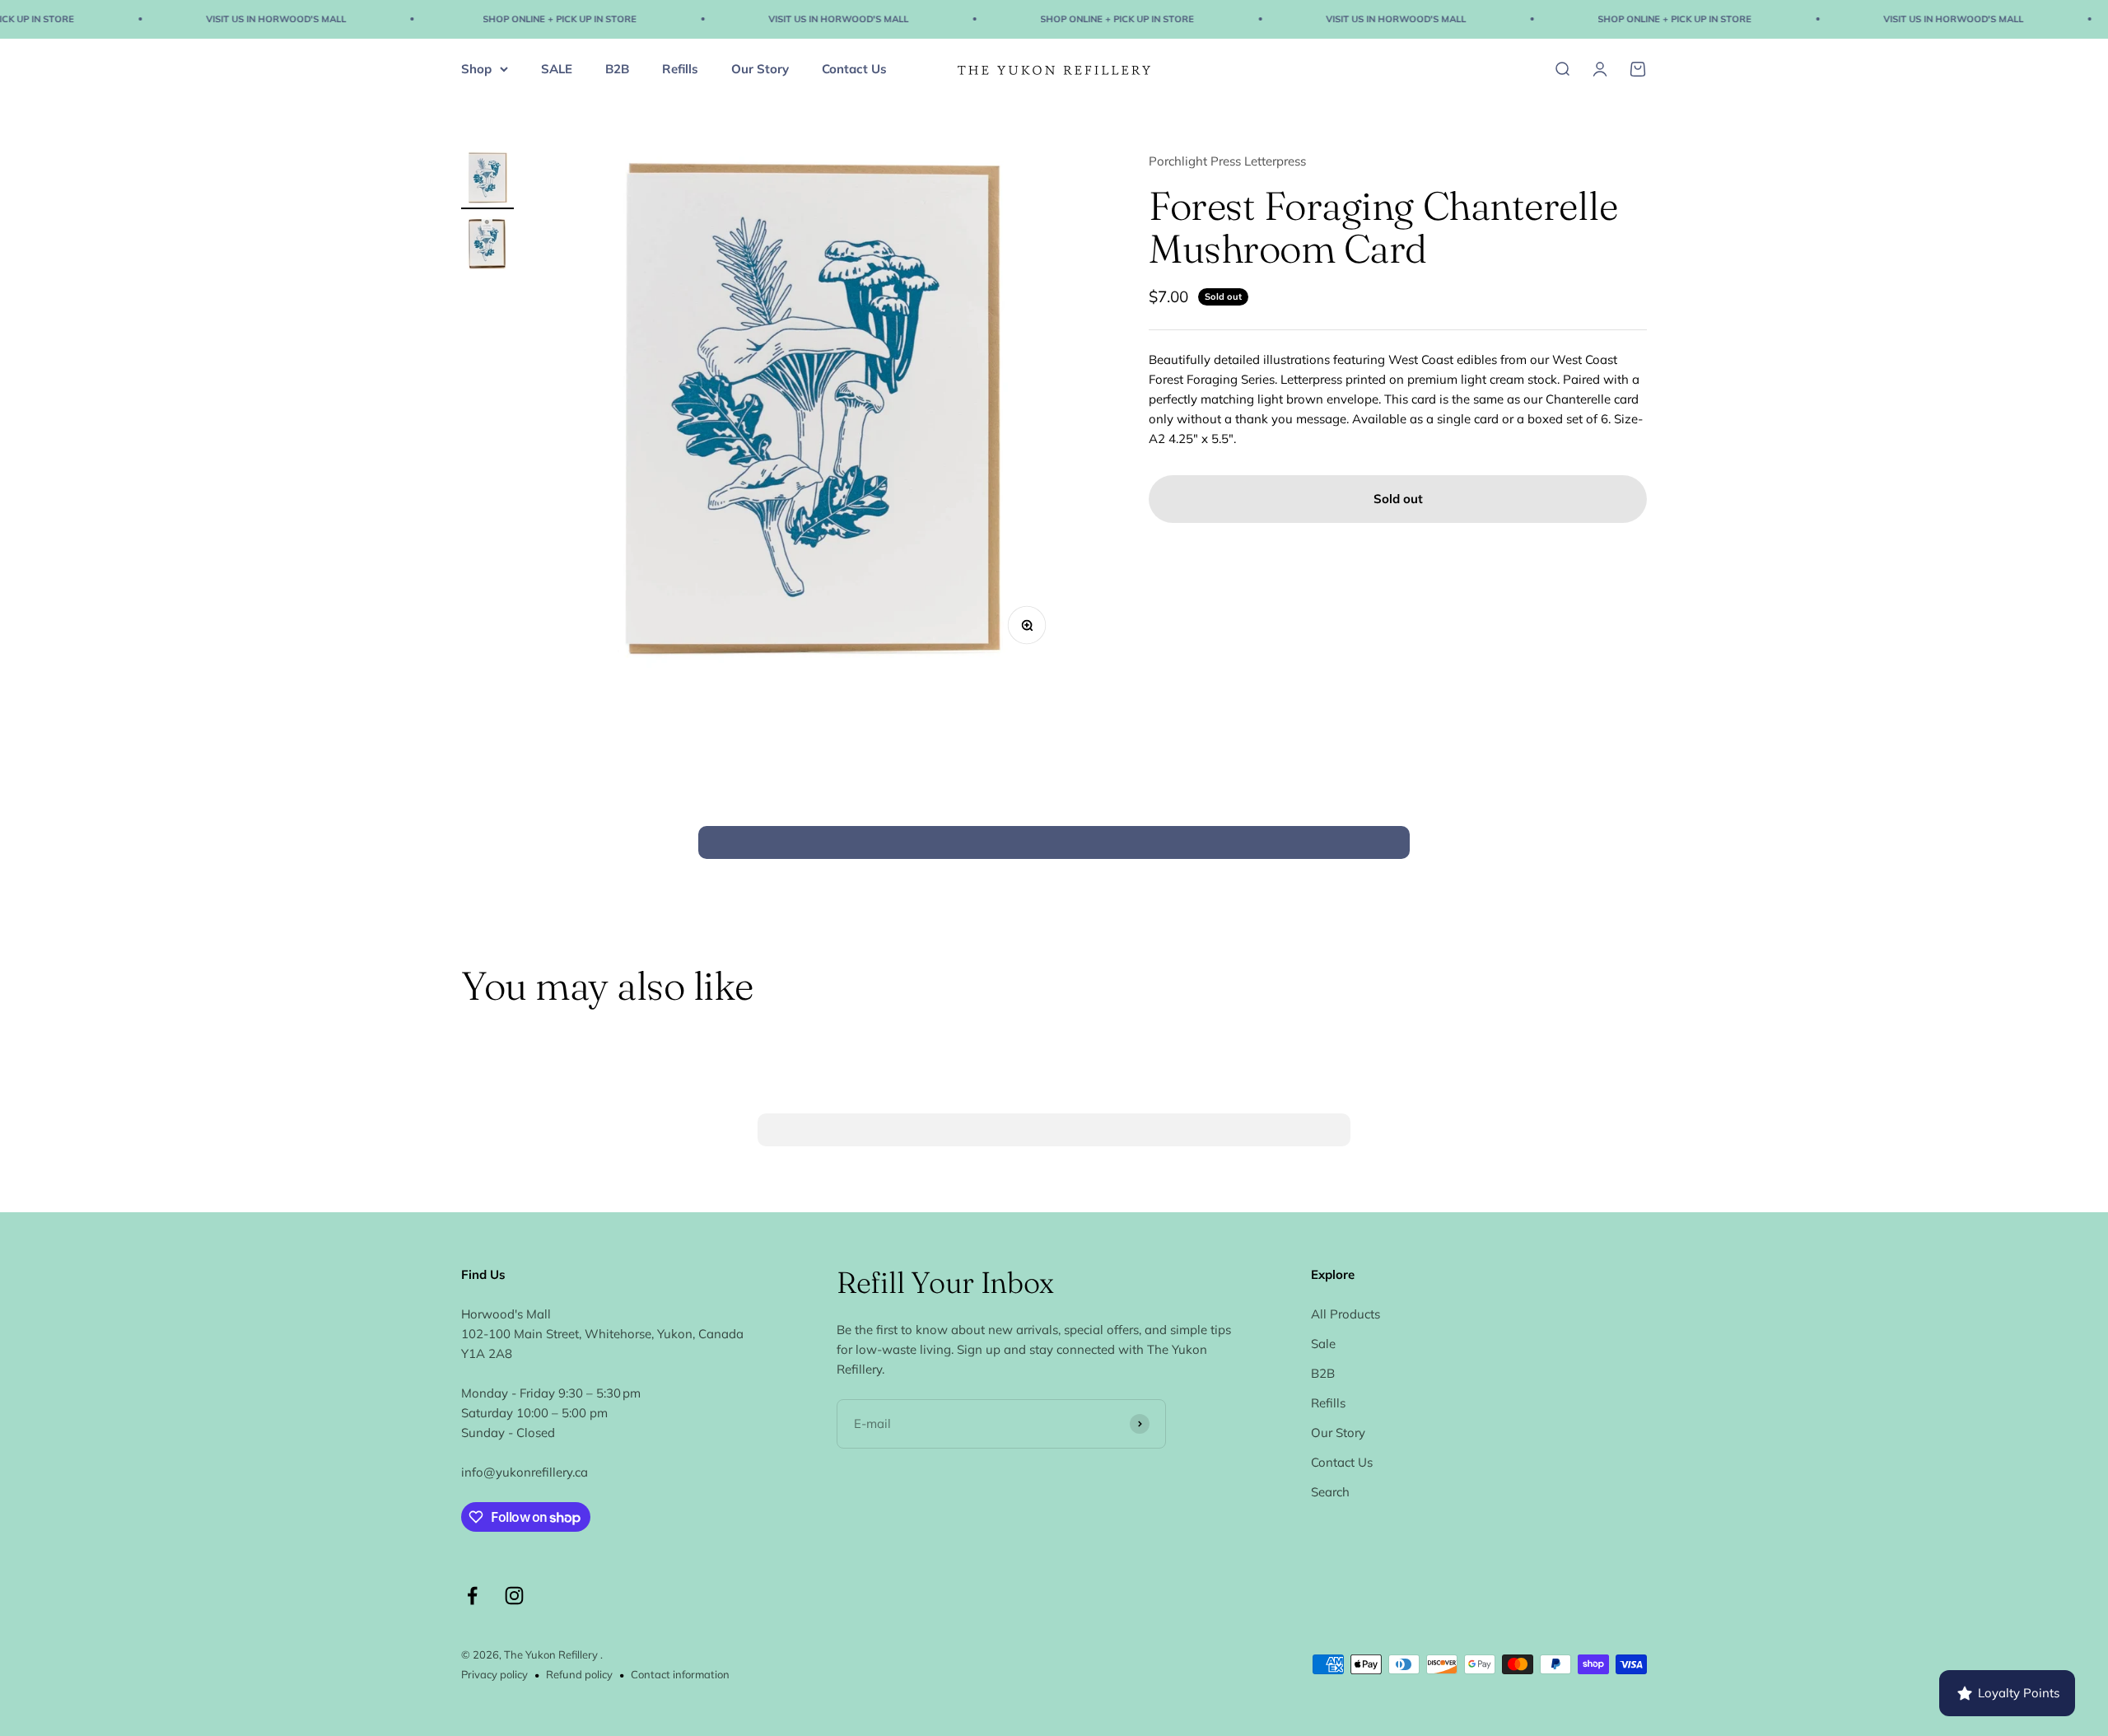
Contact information (680, 1674)
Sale (1323, 1344)
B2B (617, 68)
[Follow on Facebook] (472, 1596)
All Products (1345, 1314)
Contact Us (854, 68)
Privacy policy (494, 1674)
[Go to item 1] (487, 180)
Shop (476, 68)
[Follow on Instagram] (514, 1596)
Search (1330, 1492)
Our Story (760, 68)
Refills (680, 68)
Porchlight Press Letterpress (1227, 161)
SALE (557, 68)
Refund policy (579, 1674)
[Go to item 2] (487, 246)
